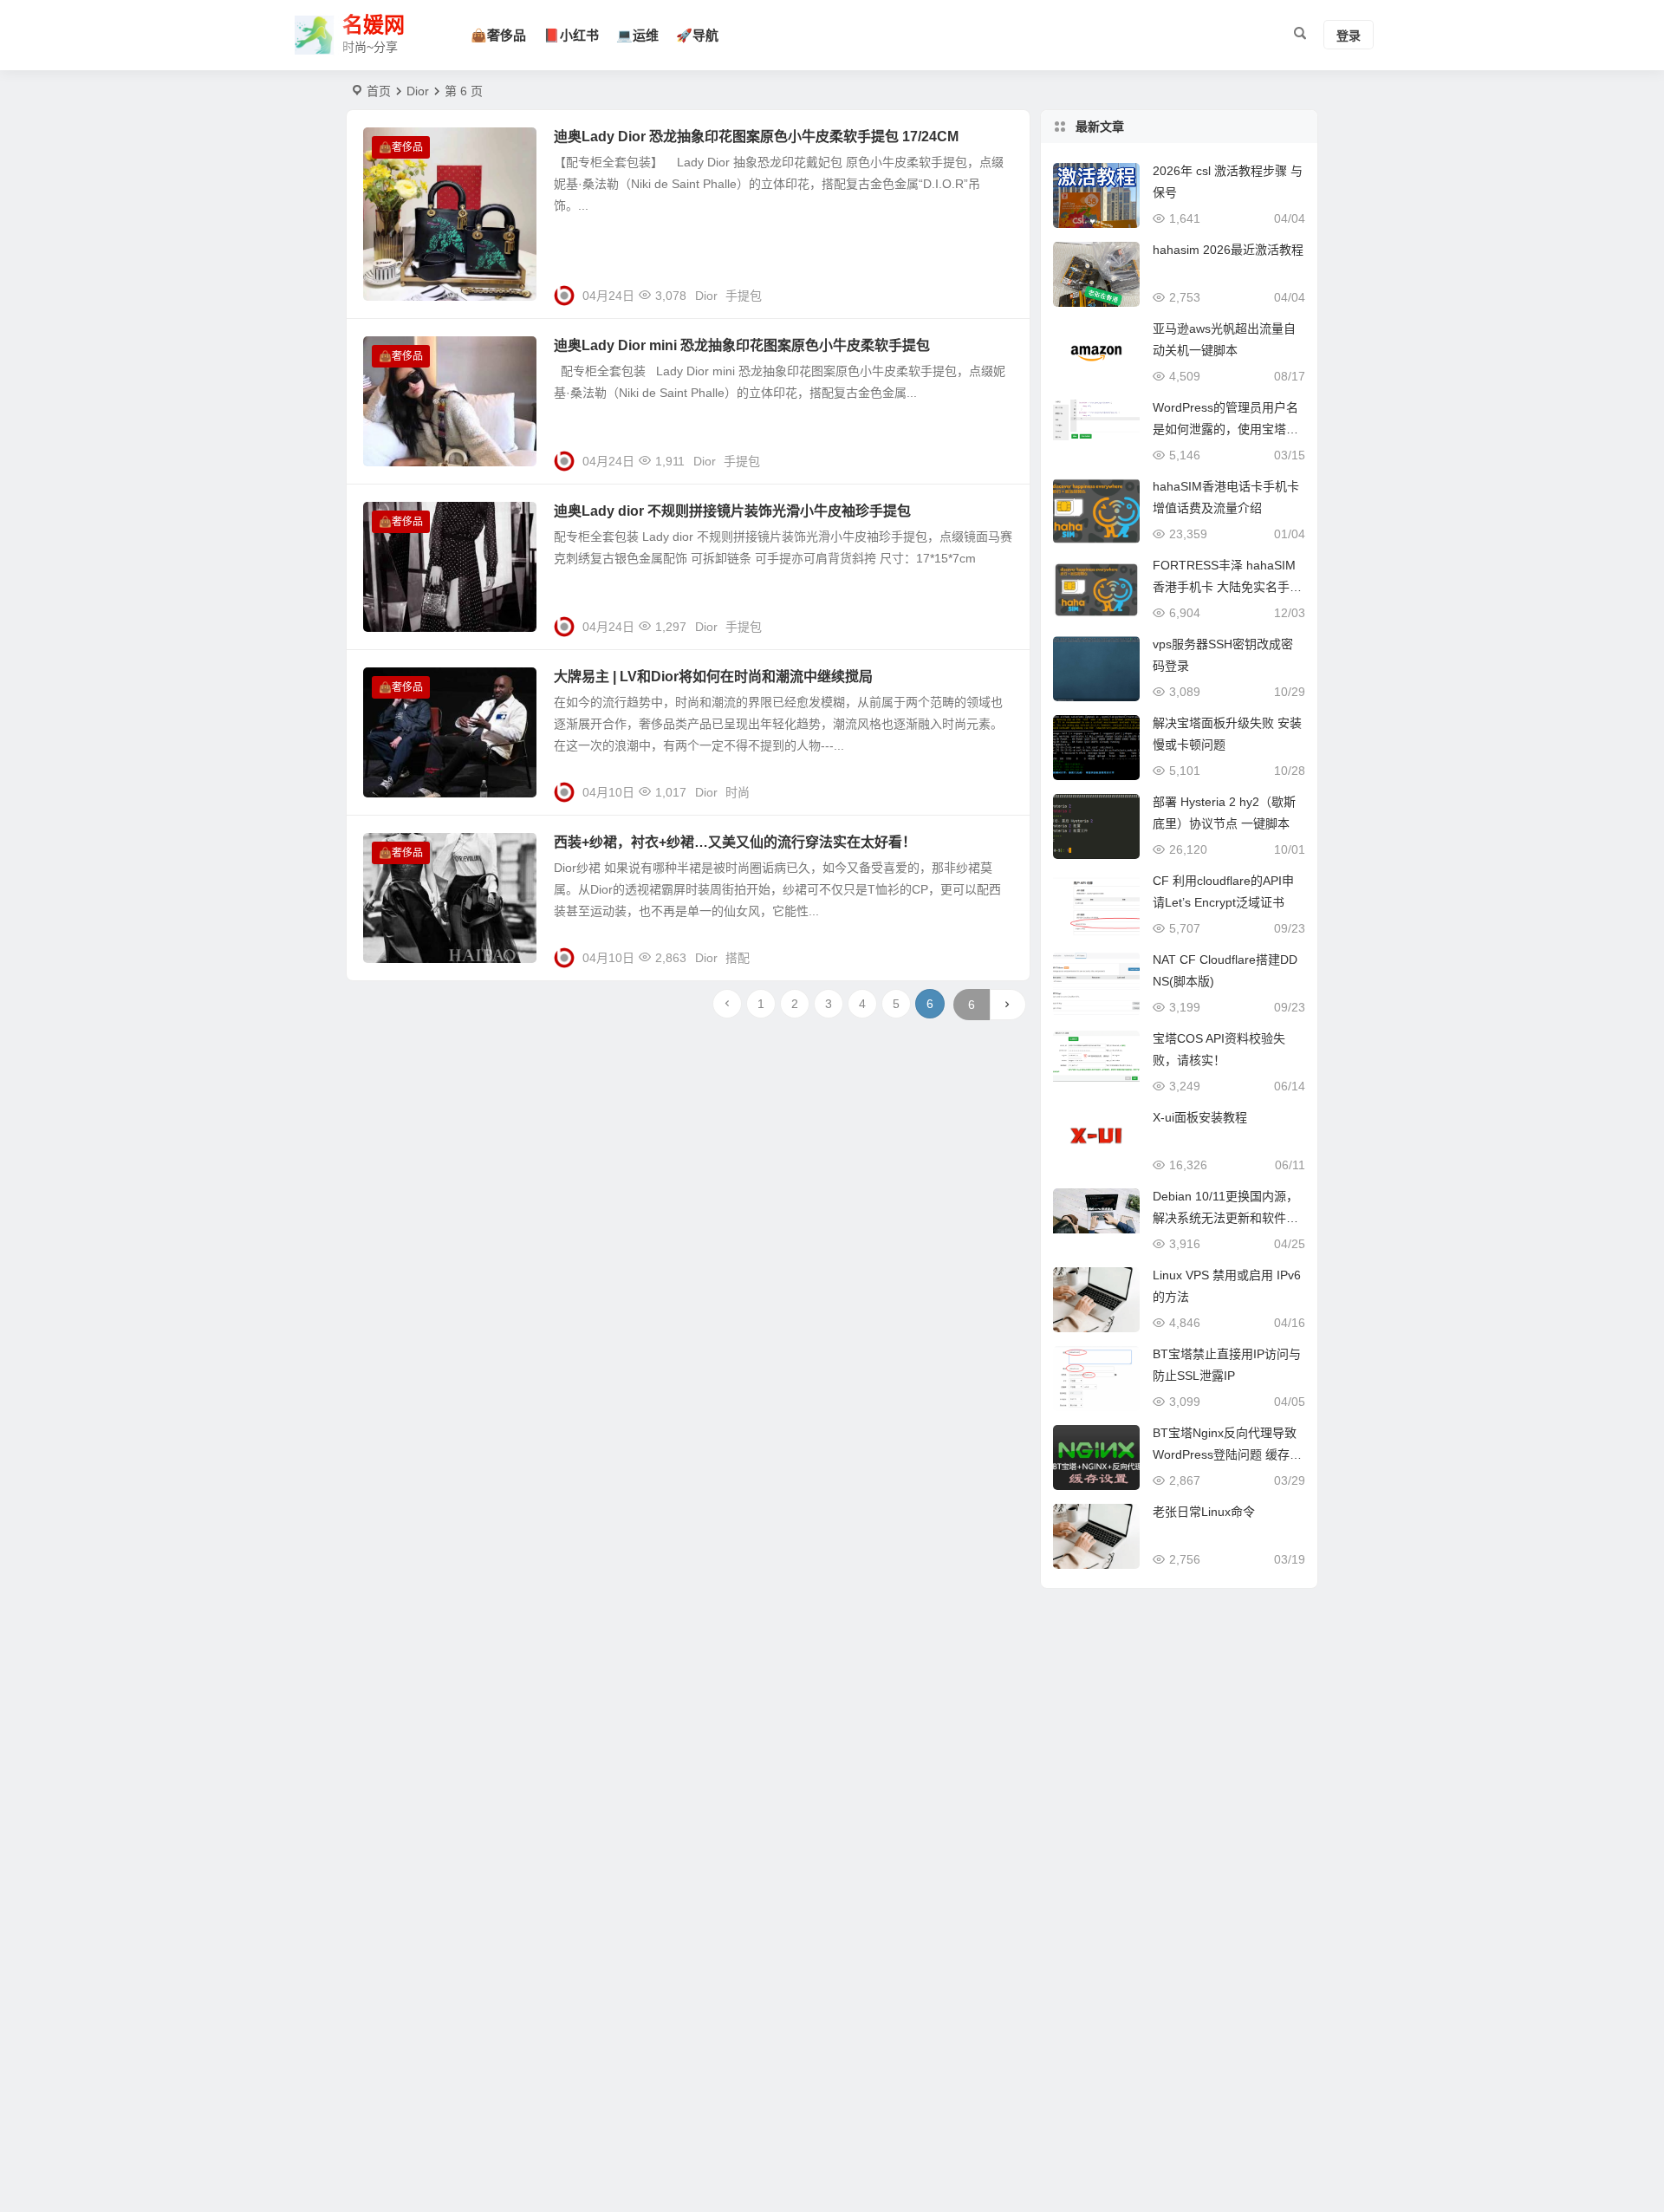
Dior (706, 296)
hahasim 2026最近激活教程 (1228, 250)
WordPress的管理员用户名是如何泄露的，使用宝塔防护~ (1225, 429)
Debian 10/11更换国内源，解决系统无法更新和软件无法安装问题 (1225, 1218)
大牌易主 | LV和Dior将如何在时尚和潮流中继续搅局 (713, 677)
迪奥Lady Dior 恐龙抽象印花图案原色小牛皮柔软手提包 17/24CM (756, 137)
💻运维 (637, 35)
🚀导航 (697, 35)
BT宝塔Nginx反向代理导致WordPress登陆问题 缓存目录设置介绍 (1227, 1454)
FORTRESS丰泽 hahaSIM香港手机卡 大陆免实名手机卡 (1227, 587)
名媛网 (374, 25)
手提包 (744, 296)
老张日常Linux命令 (1204, 1512)
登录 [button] (1349, 36)
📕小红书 (571, 35)
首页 (379, 91)
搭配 (738, 958)
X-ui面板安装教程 (1200, 1117)
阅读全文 (997, 289)
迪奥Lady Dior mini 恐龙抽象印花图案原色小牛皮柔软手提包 (742, 345)
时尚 (738, 792)
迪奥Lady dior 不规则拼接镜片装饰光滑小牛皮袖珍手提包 (732, 511)
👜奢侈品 (498, 35)
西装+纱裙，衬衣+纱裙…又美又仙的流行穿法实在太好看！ (735, 842)
